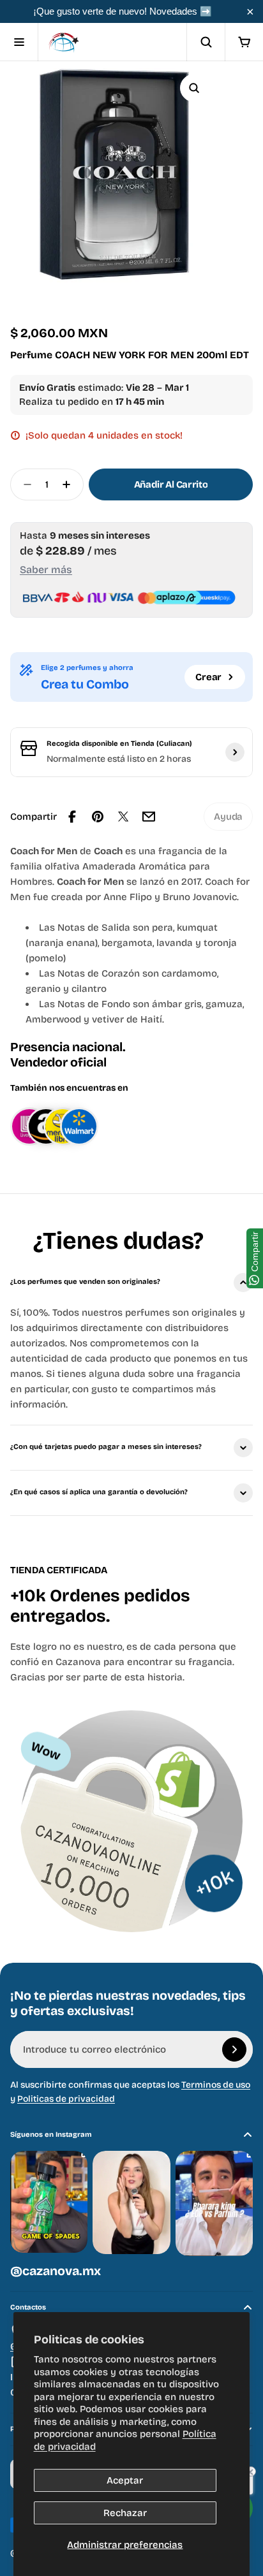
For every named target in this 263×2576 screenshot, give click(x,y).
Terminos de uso (216, 2085)
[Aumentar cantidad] (70, 484)
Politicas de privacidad (66, 2099)
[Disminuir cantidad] (24, 484)
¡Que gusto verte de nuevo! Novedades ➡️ (123, 11)
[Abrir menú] (19, 42)
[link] (228, 817)
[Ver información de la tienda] (235, 752)
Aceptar (125, 2480)
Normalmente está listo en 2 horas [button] (119, 759)
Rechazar (125, 2513)
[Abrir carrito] (244, 42)
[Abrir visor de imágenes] (194, 88)
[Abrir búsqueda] (206, 42)
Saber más (46, 570)
